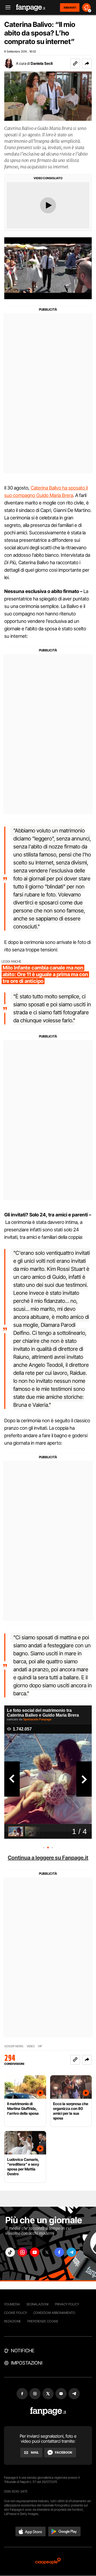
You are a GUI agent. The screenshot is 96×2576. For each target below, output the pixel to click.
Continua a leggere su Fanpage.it (48, 1858)
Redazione (13, 2321)
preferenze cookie (43, 2321)
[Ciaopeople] (48, 2561)
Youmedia (12, 2304)
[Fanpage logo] (31, 8)
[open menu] (6, 8)
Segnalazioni (37, 2304)
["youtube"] (35, 2252)
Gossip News (14, 2046)
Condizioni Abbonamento (54, 2313)
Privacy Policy (67, 2304)
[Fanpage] (48, 2411)
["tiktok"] (10, 2252)
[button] (87, 63)
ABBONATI (70, 7)
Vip (40, 2046)
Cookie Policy (15, 2313)
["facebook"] (59, 2252)
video (31, 2046)
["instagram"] (22, 2252)
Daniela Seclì (42, 63)
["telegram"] (71, 2252)
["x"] (47, 2252)
